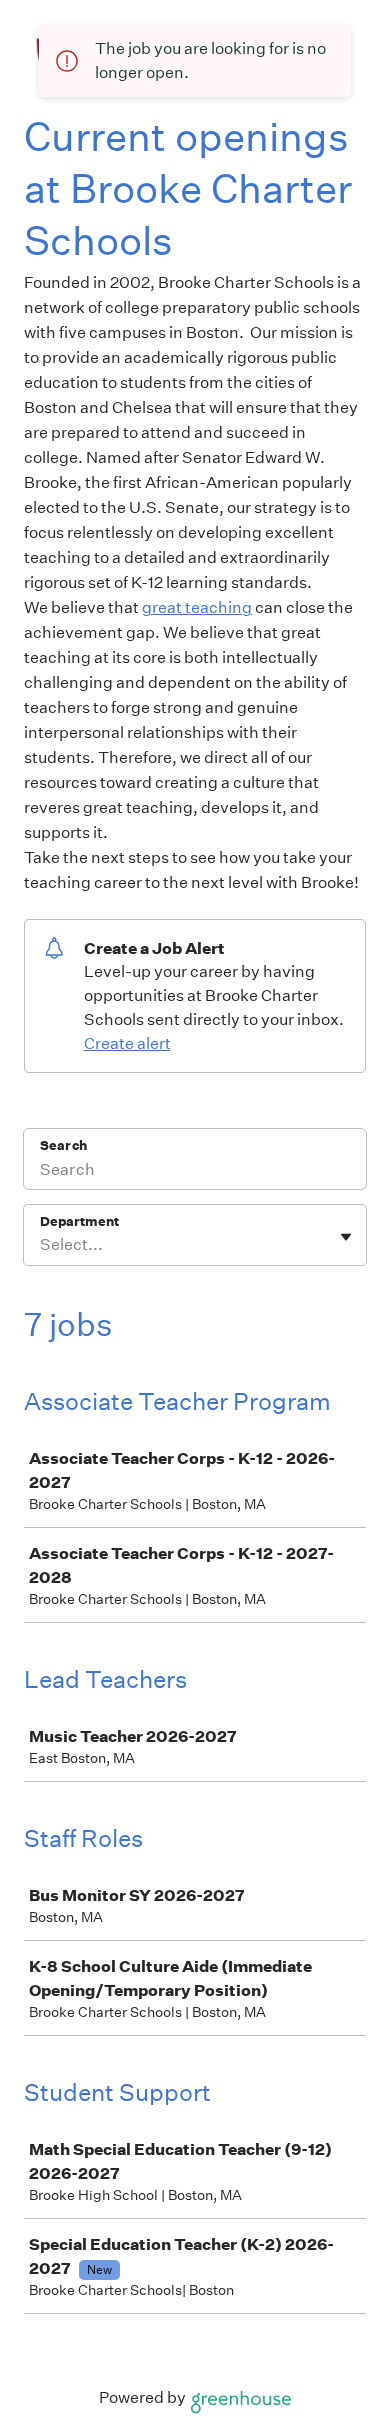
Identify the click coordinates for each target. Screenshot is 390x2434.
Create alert (127, 1043)
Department (79, 1221)
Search (63, 1145)
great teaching (197, 607)
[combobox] (41, 1245)
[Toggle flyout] (346, 1237)
